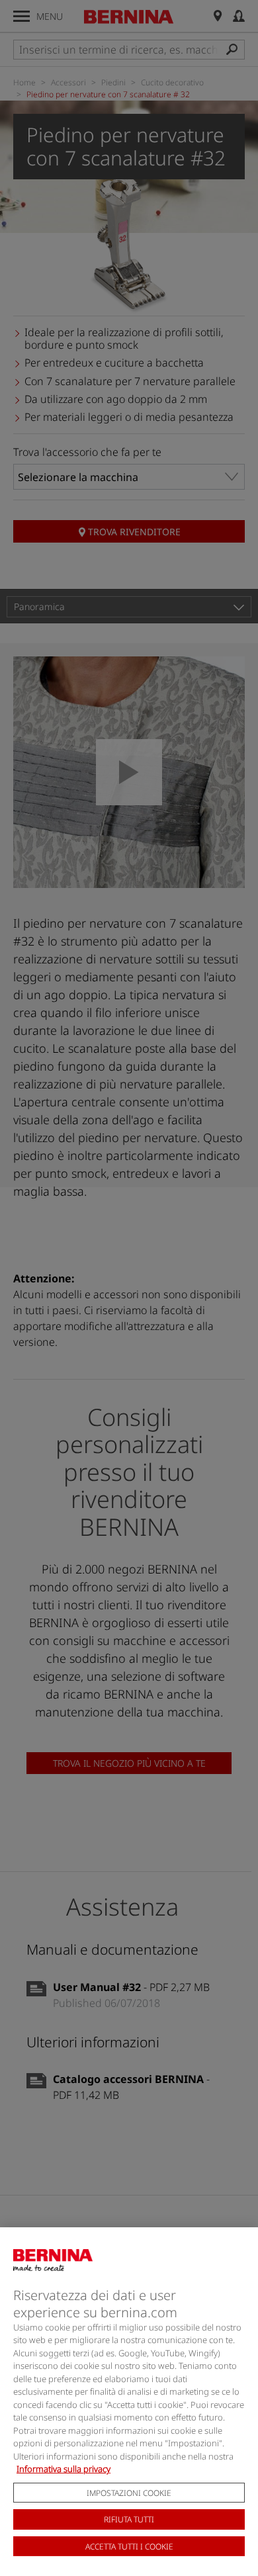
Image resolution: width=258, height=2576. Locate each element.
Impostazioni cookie (129, 2493)
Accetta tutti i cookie (129, 2547)
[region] (129, 2402)
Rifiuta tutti (129, 2519)
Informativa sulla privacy (64, 2469)
